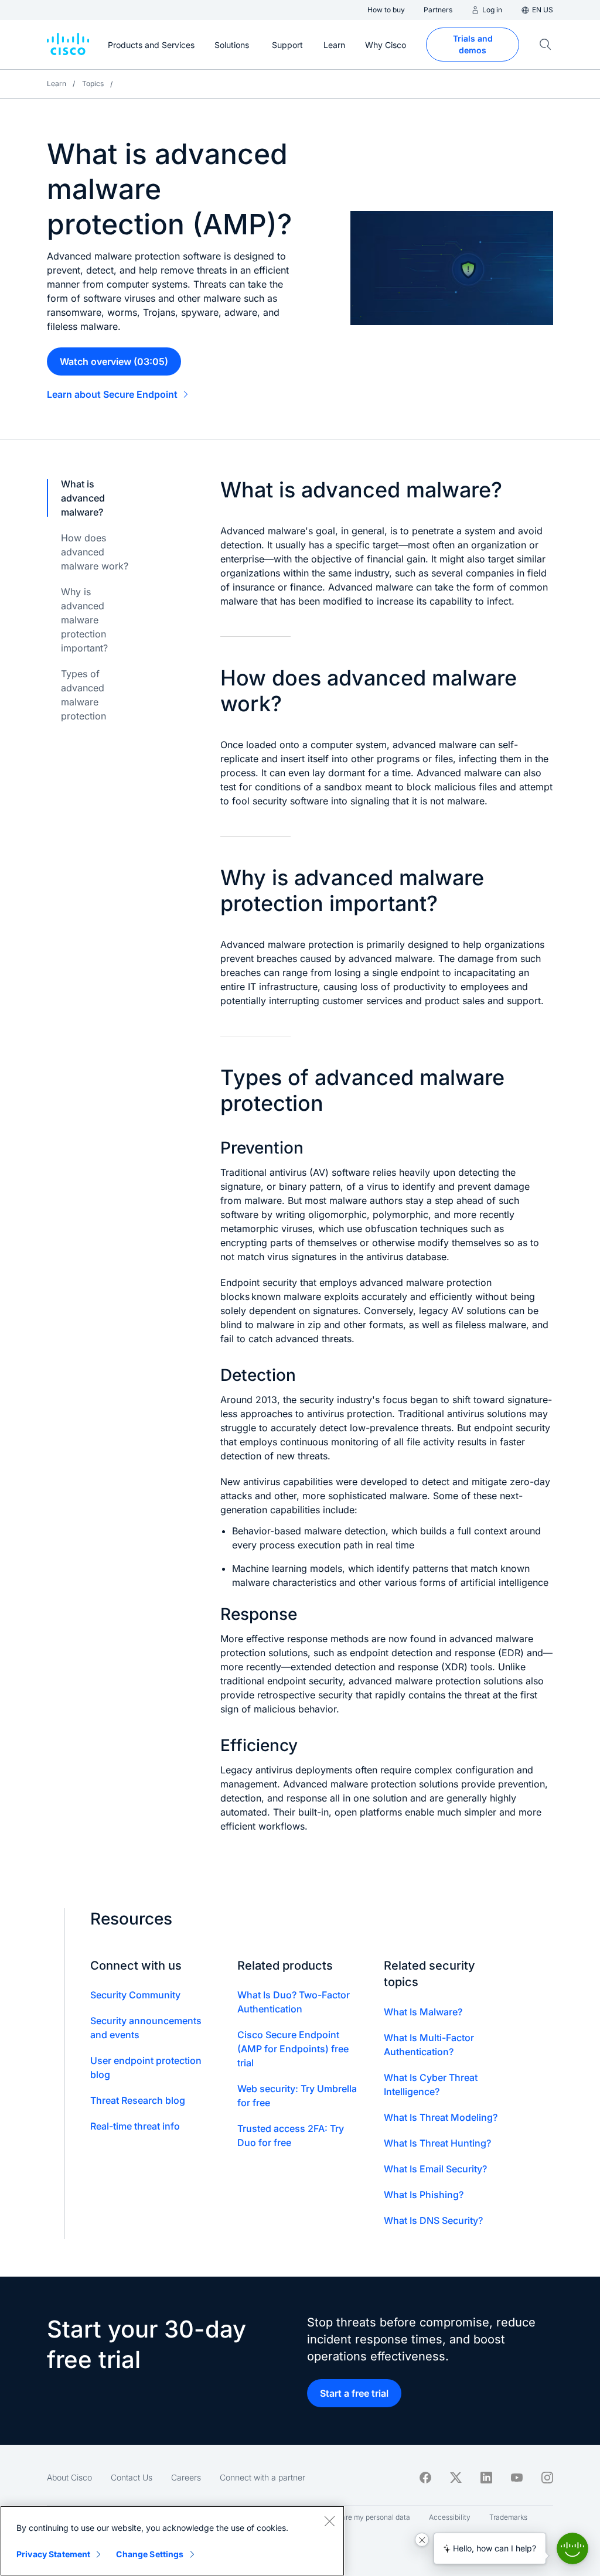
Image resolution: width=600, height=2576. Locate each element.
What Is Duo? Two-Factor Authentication (294, 2002)
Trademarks (508, 2517)
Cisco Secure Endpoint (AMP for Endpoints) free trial (293, 2049)
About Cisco (69, 2477)
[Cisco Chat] (572, 2548)
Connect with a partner (262, 2477)
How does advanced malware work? (95, 552)
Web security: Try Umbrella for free (297, 2096)
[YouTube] (517, 2478)
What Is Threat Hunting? (437, 2143)
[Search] (546, 45)
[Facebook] (425, 2478)
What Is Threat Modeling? (441, 2117)
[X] (456, 2478)
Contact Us (132, 2477)
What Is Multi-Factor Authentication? (429, 2045)
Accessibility (450, 2517)
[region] (172, 2541)
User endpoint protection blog (146, 2067)
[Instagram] (547, 2478)
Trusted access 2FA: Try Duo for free (291, 2135)
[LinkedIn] (486, 2478)
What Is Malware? (423, 2012)
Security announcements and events (146, 2028)
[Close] (329, 2521)
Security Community (135, 1995)
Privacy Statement (53, 2554)
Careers (186, 2477)
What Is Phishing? (424, 2195)
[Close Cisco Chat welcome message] (422, 2540)
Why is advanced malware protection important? (84, 620)
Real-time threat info (135, 2126)
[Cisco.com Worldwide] (68, 45)
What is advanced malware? (83, 498)
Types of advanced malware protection (83, 695)
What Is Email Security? (435, 2169)
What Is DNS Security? (433, 2220)
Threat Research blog (138, 2100)
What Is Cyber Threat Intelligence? (431, 2084)
